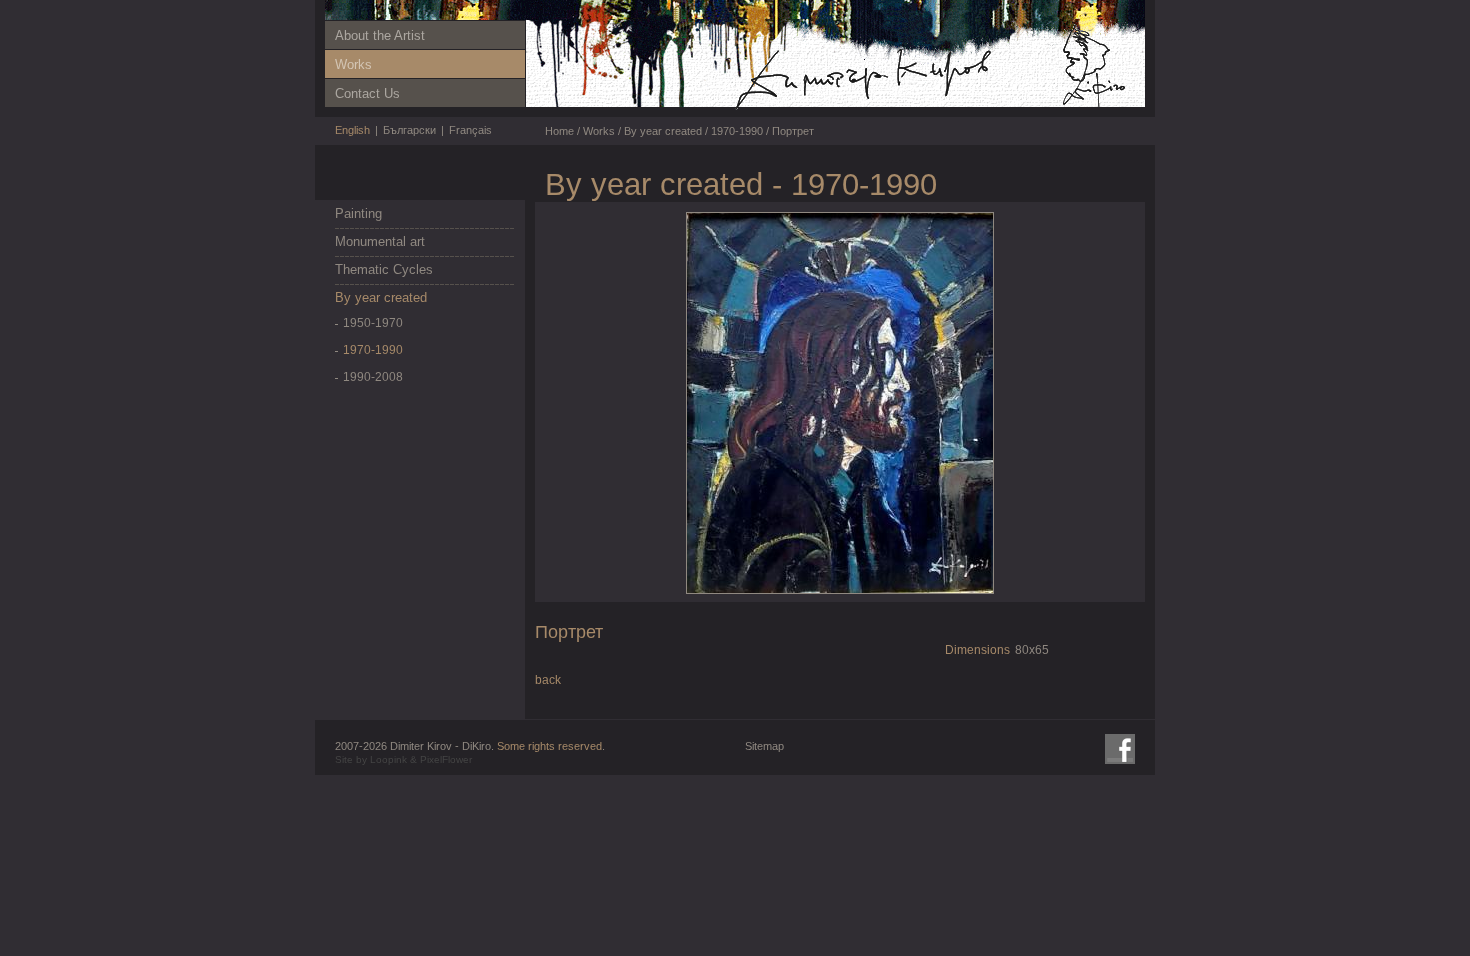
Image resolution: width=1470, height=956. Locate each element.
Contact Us (367, 93)
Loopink (388, 759)
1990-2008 (373, 377)
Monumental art (380, 241)
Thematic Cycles (384, 269)
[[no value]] (930, 109)
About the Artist (380, 35)
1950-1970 (373, 323)
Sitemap (764, 746)
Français (470, 130)
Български (409, 130)
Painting (358, 213)
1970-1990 (373, 350)
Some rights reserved (549, 746)
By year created (381, 297)
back (548, 680)
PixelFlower (446, 759)
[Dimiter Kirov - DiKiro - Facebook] (1120, 749)
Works (353, 64)
